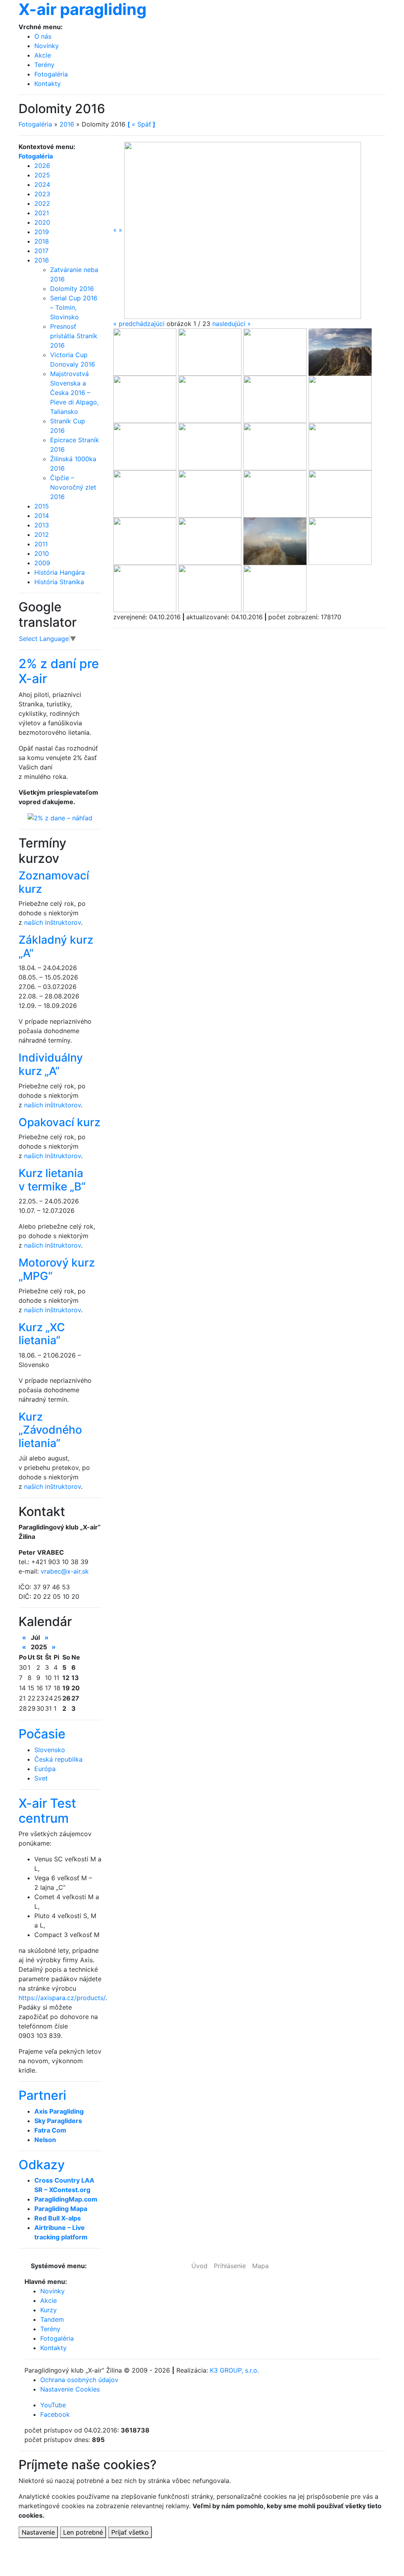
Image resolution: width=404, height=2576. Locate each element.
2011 (41, 544)
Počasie (42, 1734)
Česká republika (58, 1759)
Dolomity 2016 (72, 289)
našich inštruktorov (52, 922)
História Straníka (59, 582)
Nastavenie (38, 2532)
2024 (42, 184)
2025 (42, 175)
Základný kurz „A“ (56, 946)
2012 (42, 535)
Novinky (47, 46)
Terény (44, 65)
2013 (42, 525)
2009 (42, 563)
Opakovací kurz (59, 1122)
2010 (42, 553)
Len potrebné (83, 2532)
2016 (67, 124)
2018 (42, 241)
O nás (43, 36)
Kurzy (49, 2310)
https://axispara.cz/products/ (62, 1998)
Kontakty (48, 84)
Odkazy (42, 2165)
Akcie (43, 55)
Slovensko (50, 1750)
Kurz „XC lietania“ (42, 1334)
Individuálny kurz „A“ (51, 1064)
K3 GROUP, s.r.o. (234, 2370)
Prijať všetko (130, 2532)
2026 (42, 166)
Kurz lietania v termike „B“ (52, 1180)
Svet (41, 1778)
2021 (42, 213)
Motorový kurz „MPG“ (57, 1269)
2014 (42, 516)
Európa (45, 1769)
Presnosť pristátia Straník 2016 (74, 336)
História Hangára (60, 572)
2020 (42, 222)
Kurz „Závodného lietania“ (50, 1430)
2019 (42, 232)
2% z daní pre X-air (59, 671)
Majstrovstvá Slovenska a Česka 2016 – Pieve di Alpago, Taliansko (74, 393)
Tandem (52, 2319)
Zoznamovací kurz (54, 882)
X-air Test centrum (47, 1811)
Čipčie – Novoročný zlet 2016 (73, 487)
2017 (41, 251)
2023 (42, 194)
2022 (42, 203)
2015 (42, 506)
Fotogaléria (51, 74)
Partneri (42, 2095)
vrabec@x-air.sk (65, 1571)
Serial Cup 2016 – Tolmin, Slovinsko (74, 307)
